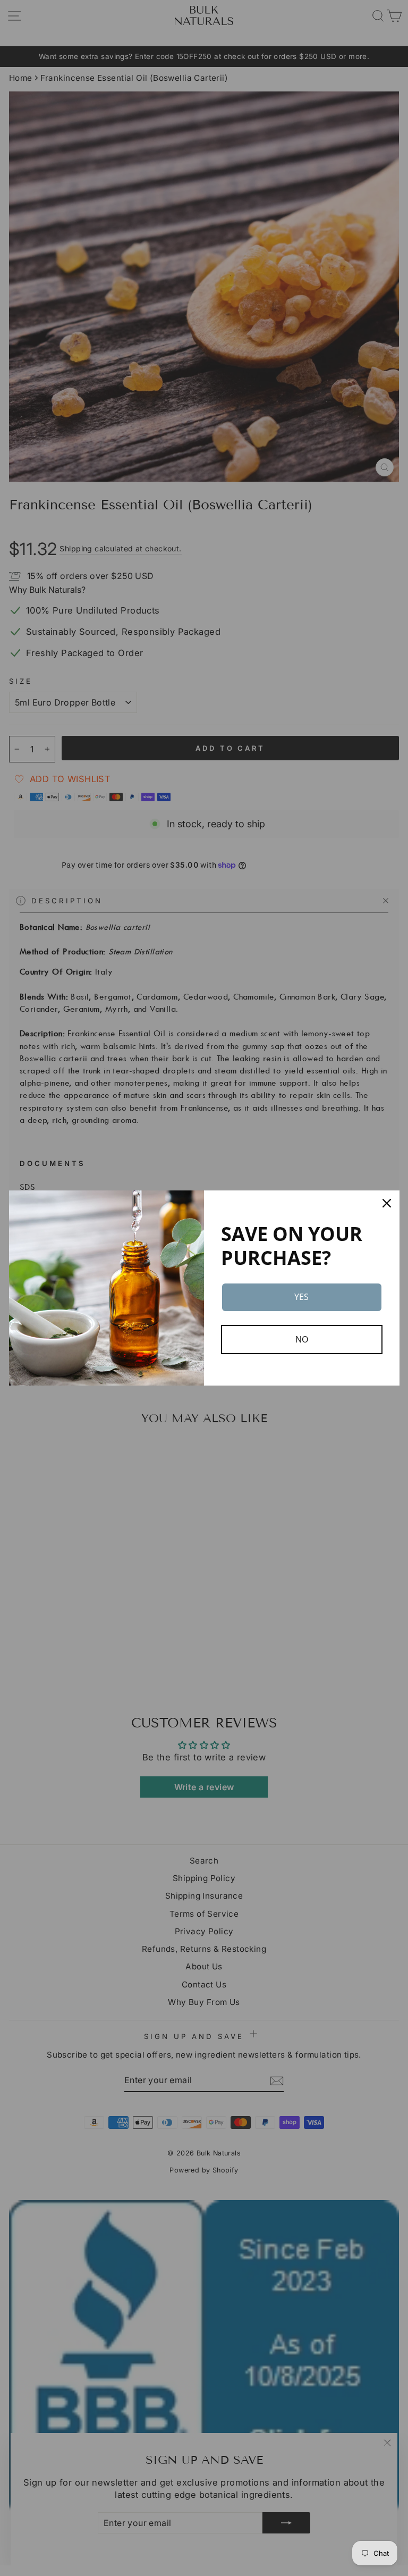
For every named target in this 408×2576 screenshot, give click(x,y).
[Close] (387, 1203)
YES (301, 1297)
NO (302, 1339)
